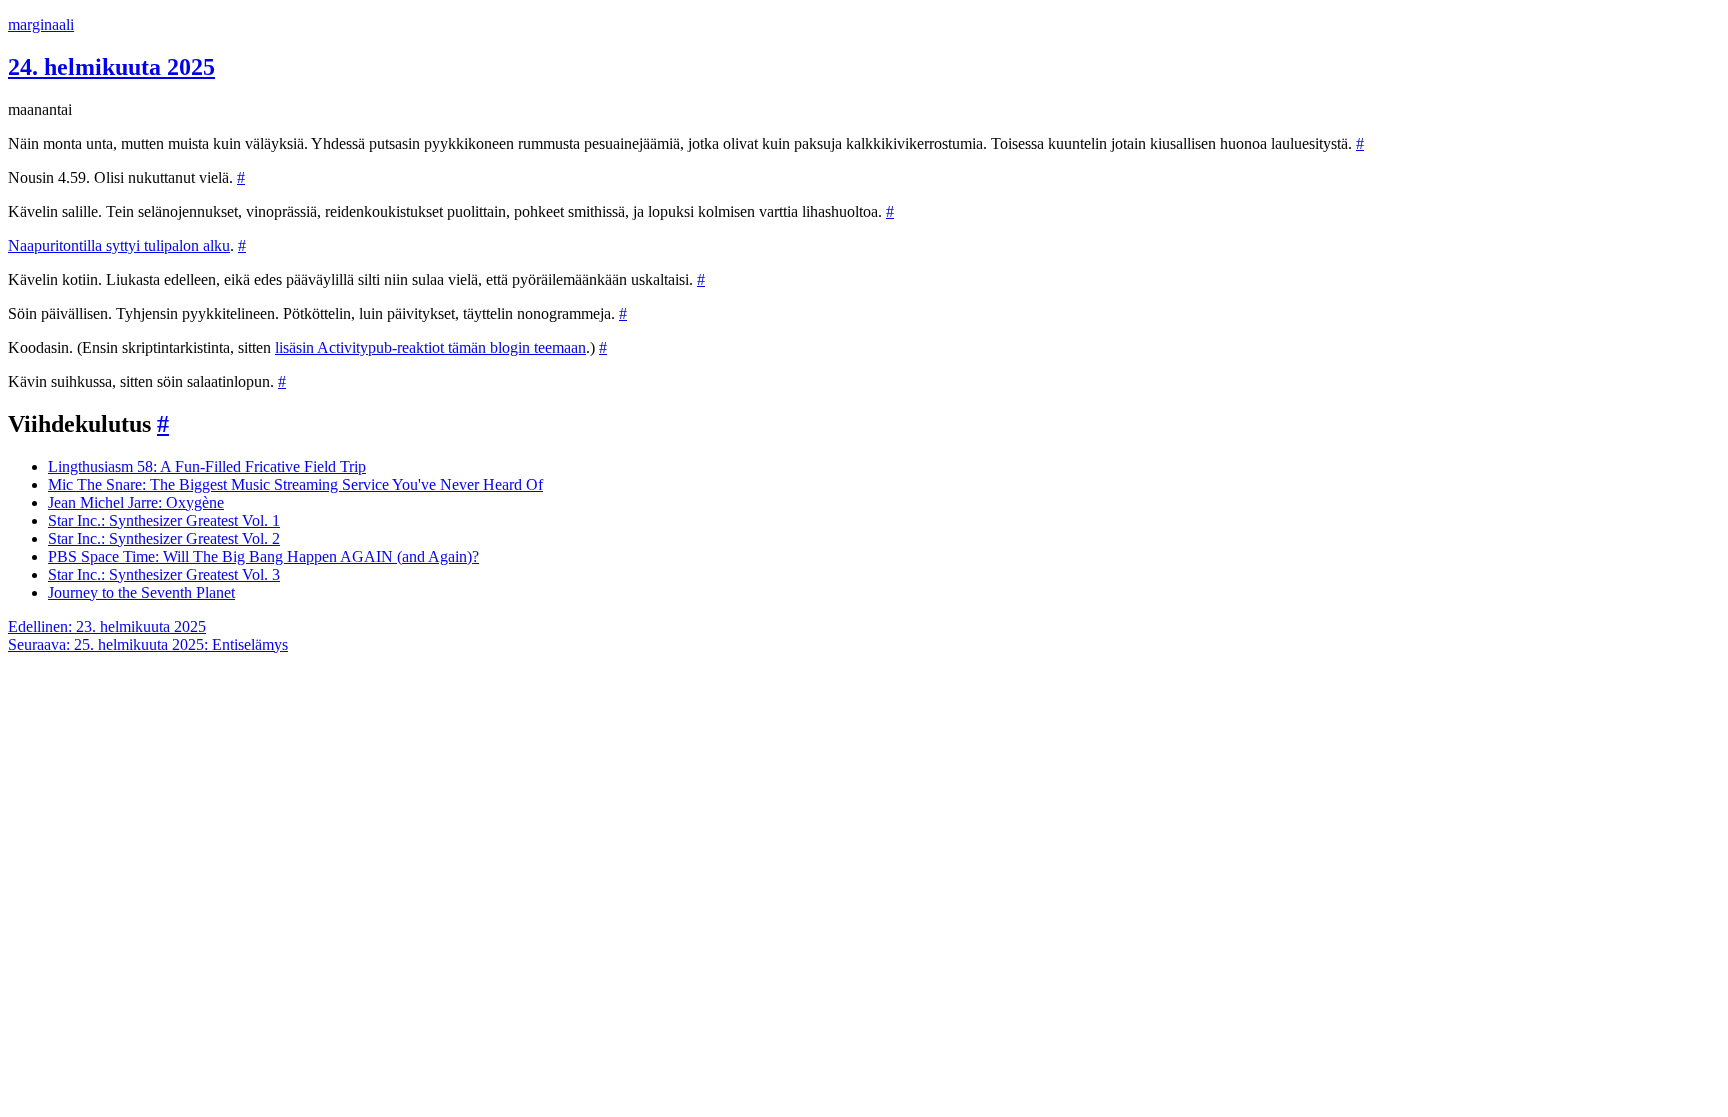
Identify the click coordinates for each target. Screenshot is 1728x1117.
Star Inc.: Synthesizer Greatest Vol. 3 (164, 574)
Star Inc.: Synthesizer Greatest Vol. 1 (164, 520)
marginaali (41, 24)
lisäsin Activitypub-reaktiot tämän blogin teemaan (430, 347)
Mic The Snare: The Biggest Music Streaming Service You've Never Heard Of (295, 484)
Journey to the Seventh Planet (141, 592)
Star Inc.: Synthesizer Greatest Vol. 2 (164, 538)
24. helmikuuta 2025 (111, 67)
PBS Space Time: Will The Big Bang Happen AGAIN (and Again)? (263, 556)
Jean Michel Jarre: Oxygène (136, 502)
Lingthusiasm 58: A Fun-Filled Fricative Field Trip (207, 466)
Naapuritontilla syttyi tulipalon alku (119, 245)
